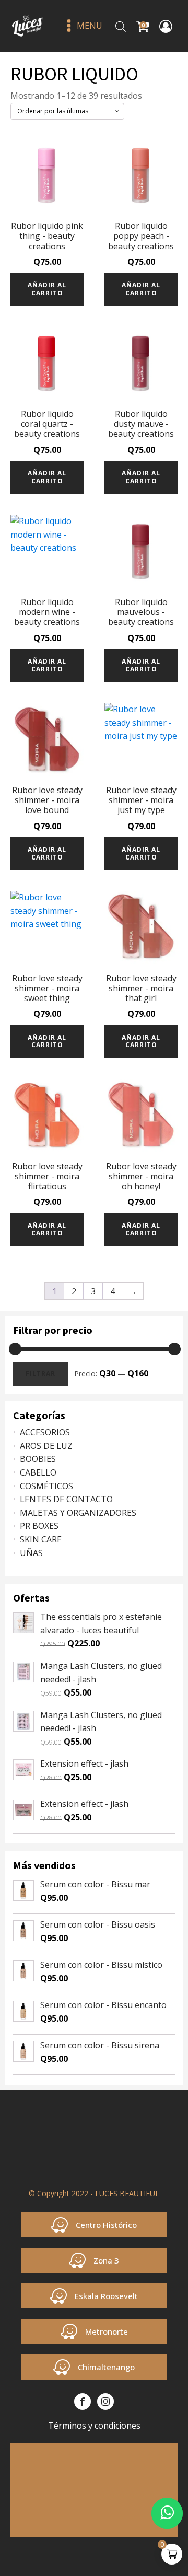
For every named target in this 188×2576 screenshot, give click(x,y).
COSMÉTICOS (46, 1486)
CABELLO (38, 1472)
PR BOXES (39, 1526)
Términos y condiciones (94, 2426)
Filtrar (40, 1373)
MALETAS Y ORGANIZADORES (78, 1513)
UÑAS (31, 1553)
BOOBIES (38, 1459)
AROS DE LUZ (46, 1446)
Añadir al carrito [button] (47, 289)
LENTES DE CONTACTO (66, 1499)
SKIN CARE (41, 1539)
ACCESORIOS (45, 1432)
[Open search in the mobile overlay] (121, 26)
